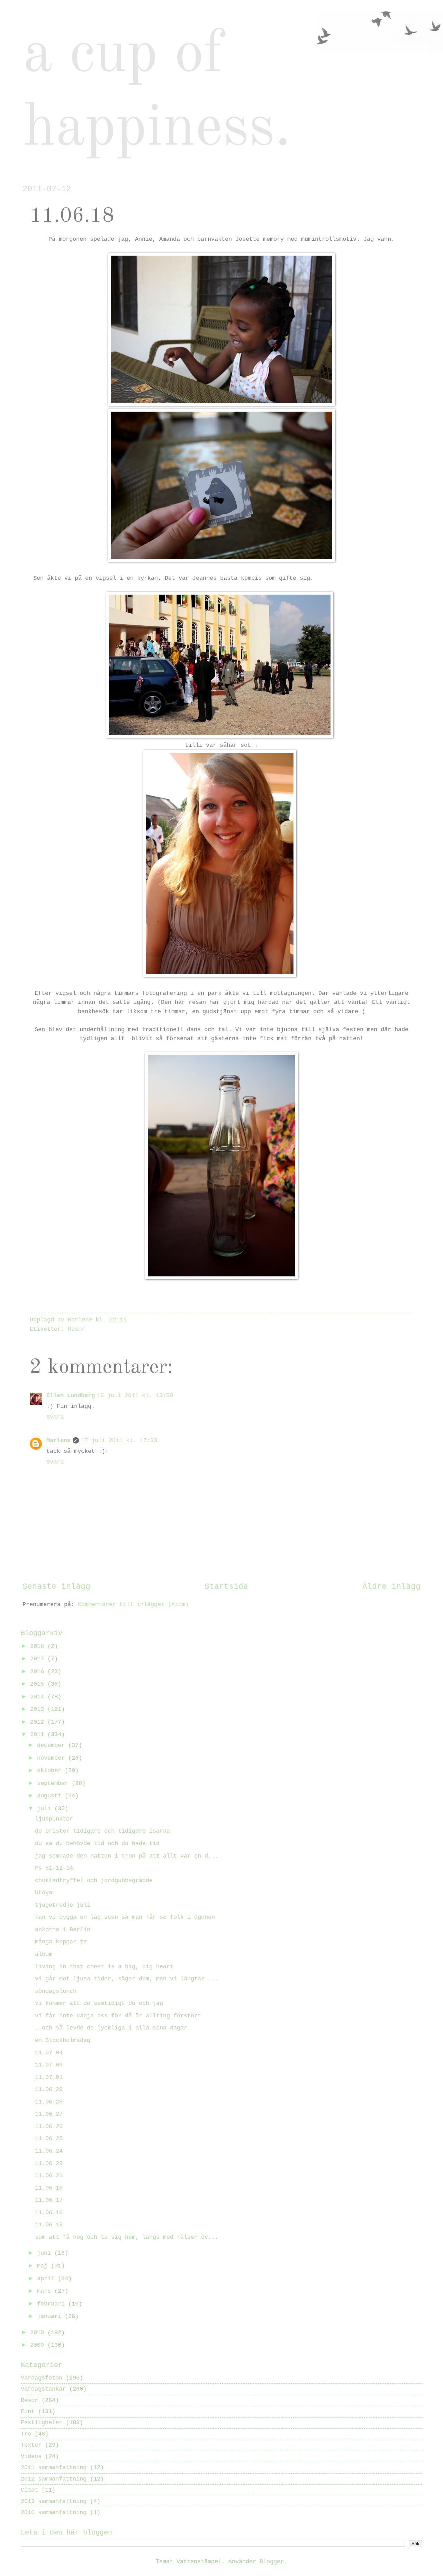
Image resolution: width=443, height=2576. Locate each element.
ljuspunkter (54, 1819)
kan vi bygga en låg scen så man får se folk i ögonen (125, 1917)
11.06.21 (49, 2176)
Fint (28, 2412)
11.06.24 (49, 2151)
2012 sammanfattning (54, 2479)
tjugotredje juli (63, 1905)
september (54, 1783)
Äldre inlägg (391, 1587)
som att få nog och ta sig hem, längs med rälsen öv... (127, 2237)
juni (46, 2253)
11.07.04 (49, 2053)
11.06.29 (49, 2089)
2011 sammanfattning (54, 2468)
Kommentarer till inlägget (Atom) (133, 1605)
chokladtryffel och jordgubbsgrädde (94, 1881)
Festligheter (42, 2423)
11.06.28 (49, 2102)
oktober (51, 1771)
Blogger (272, 2562)
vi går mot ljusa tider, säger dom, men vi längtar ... (127, 1979)
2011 (39, 1735)
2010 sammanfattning (54, 2513)
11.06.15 (49, 2225)
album (44, 1954)
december (53, 1745)
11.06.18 (49, 2188)
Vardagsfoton (42, 2378)
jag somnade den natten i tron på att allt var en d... (127, 1856)
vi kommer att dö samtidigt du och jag (99, 2003)
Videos (31, 2456)
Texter (31, 2445)
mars (46, 2291)
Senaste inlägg (56, 1587)
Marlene (58, 1441)
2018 (39, 1646)
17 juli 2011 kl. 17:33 (119, 1441)
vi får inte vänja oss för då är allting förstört (118, 2016)
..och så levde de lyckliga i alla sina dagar (111, 2028)
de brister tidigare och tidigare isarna (102, 1831)
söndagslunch (56, 1991)
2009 (39, 2345)
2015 (39, 1684)
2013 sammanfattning (54, 2501)
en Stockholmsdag (63, 2040)
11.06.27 (49, 2114)
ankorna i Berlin (63, 1930)
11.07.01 (49, 2077)
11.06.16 (49, 2213)
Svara (55, 1417)
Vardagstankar (43, 2389)
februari (53, 2304)
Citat (29, 2490)
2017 (39, 1659)
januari (51, 2316)
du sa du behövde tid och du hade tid (97, 1844)
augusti (51, 1796)
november (53, 1758)
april (47, 2279)
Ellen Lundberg (71, 1396)
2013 (39, 1709)
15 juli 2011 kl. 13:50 (135, 1396)
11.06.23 (49, 2164)
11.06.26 (49, 2126)
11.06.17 (49, 2200)
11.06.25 (49, 2139)
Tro (26, 2434)
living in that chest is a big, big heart (104, 1967)
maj (44, 2266)
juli (46, 1809)
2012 (39, 1722)
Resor (76, 1329)
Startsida (226, 1587)
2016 (39, 1672)
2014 (39, 1697)
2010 (39, 2333)
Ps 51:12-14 (54, 1868)
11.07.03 (49, 2065)
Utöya (44, 1893)
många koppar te (61, 1942)
